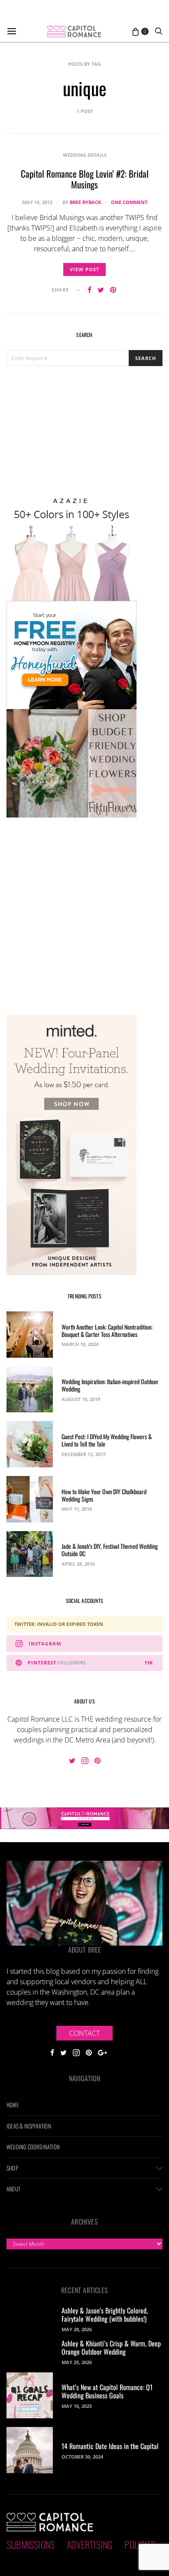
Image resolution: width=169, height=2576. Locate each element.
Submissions (31, 2544)
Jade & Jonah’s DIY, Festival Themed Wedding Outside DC (110, 1550)
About (13, 2189)
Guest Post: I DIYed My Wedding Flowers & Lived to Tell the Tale (107, 1440)
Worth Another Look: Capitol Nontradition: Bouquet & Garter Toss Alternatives (107, 1330)
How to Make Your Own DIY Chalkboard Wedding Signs (104, 1495)
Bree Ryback (85, 202)
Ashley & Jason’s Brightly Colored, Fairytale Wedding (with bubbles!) (105, 2315)
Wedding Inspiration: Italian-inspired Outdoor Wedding (110, 1385)
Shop (12, 2168)
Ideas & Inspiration (29, 2126)
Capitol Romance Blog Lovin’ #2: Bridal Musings (85, 179)
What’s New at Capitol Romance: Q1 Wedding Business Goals (107, 2391)
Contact (84, 2033)
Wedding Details (85, 155)
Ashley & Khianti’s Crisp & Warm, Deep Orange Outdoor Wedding (111, 2347)
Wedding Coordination (33, 2147)
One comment (129, 202)
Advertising (89, 2544)
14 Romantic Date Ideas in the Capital (110, 2446)
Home (13, 2105)
